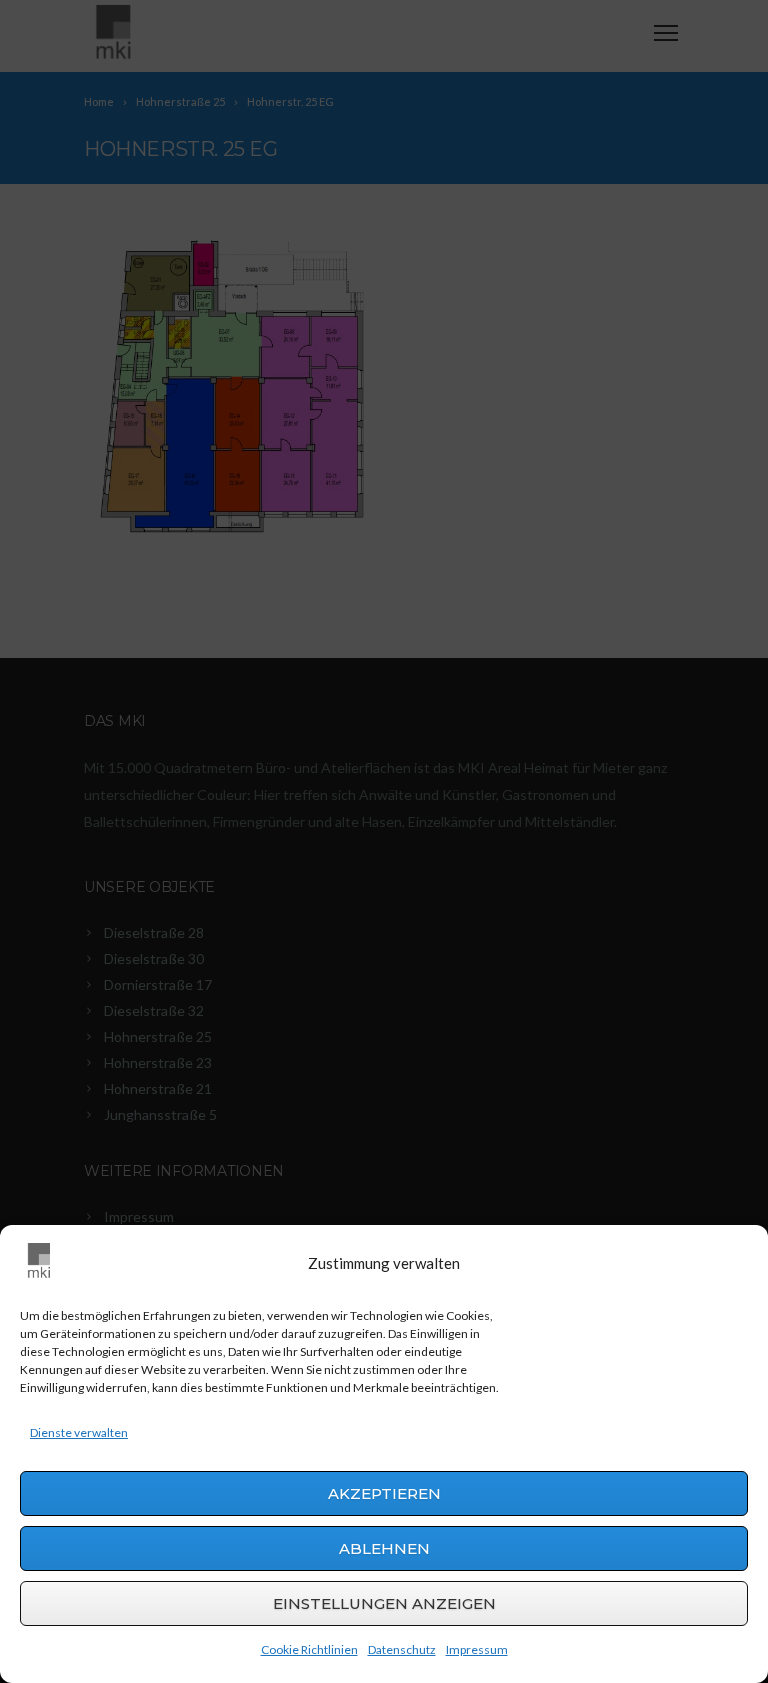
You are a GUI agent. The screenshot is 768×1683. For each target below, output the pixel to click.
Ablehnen (384, 1548)
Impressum (477, 1649)
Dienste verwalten (79, 1432)
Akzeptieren (384, 1493)
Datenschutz (402, 1649)
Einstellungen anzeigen (384, 1603)
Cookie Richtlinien (309, 1649)
